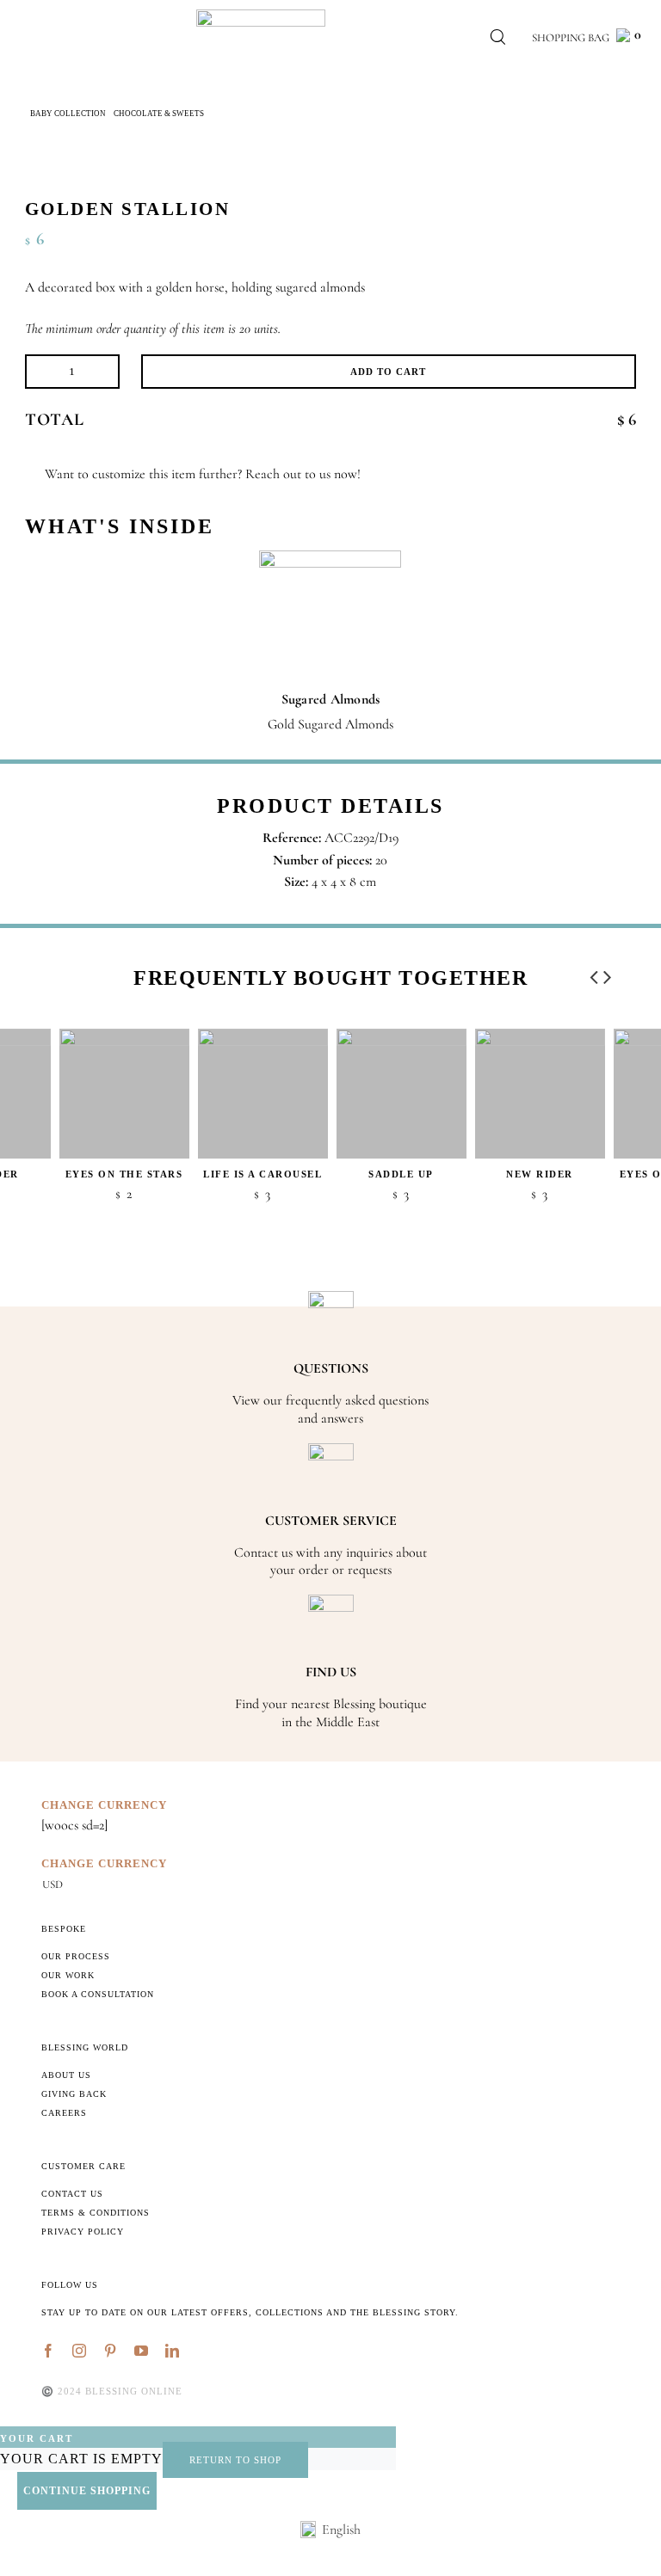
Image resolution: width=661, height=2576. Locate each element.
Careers (64, 2113)
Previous (594, 973)
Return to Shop (235, 2460)
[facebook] (48, 2351)
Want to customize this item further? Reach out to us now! (203, 474)
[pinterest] (110, 2351)
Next (608, 973)
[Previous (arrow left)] (30, 1288)
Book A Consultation (98, 1994)
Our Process (76, 1956)
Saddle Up (401, 1174)
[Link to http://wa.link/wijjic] (31, 474)
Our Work (68, 1975)
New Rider (540, 1174)
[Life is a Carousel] (263, 1094)
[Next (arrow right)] (631, 1288)
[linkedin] (172, 2351)
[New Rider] (540, 1094)
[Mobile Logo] (261, 16)
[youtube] (141, 2351)
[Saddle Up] (402, 1094)
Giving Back (74, 2094)
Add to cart (388, 372)
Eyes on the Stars (124, 1174)
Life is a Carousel (263, 1174)
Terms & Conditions (96, 2213)
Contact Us (72, 2194)
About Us (66, 2075)
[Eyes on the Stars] (124, 1094)
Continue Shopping (87, 2491)
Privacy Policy (83, 2232)
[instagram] (79, 2351)
